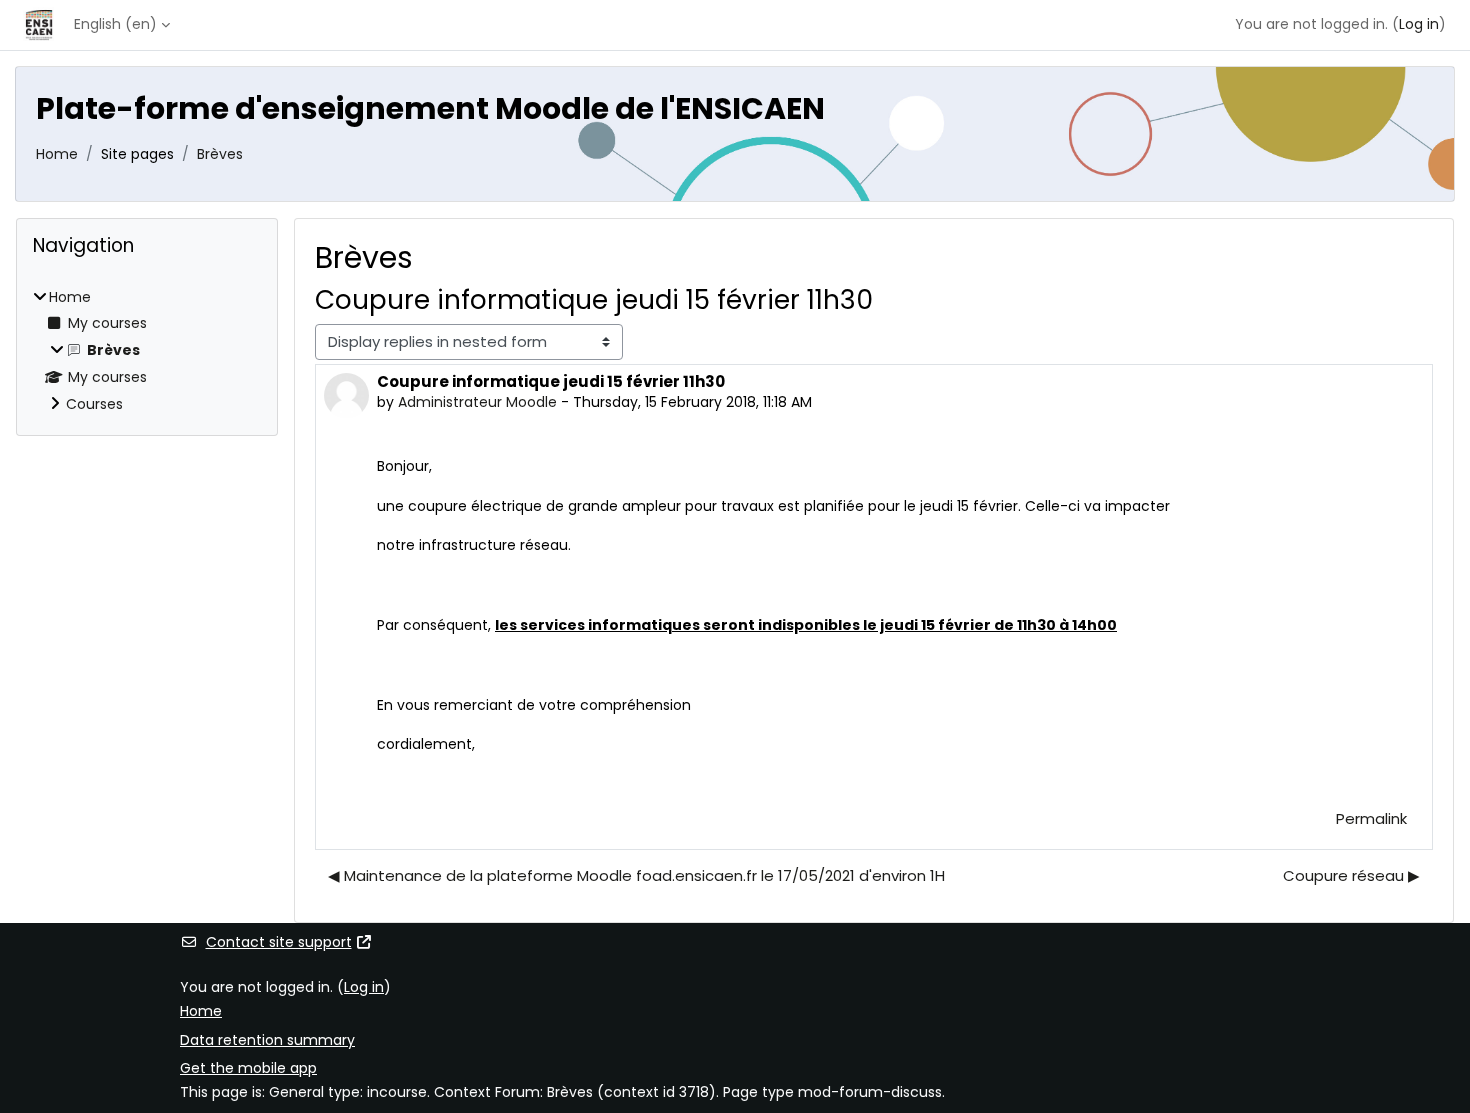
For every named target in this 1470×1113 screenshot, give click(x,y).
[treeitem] (147, 351)
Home (57, 154)
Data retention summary (267, 1040)
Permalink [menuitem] (1371, 818)
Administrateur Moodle (477, 402)
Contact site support (279, 942)
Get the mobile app (248, 1068)
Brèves (220, 154)
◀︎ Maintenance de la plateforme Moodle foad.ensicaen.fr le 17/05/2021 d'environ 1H (636, 875)
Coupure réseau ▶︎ (1351, 875)
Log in (1419, 24)
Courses (94, 404)
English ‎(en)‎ (115, 24)
